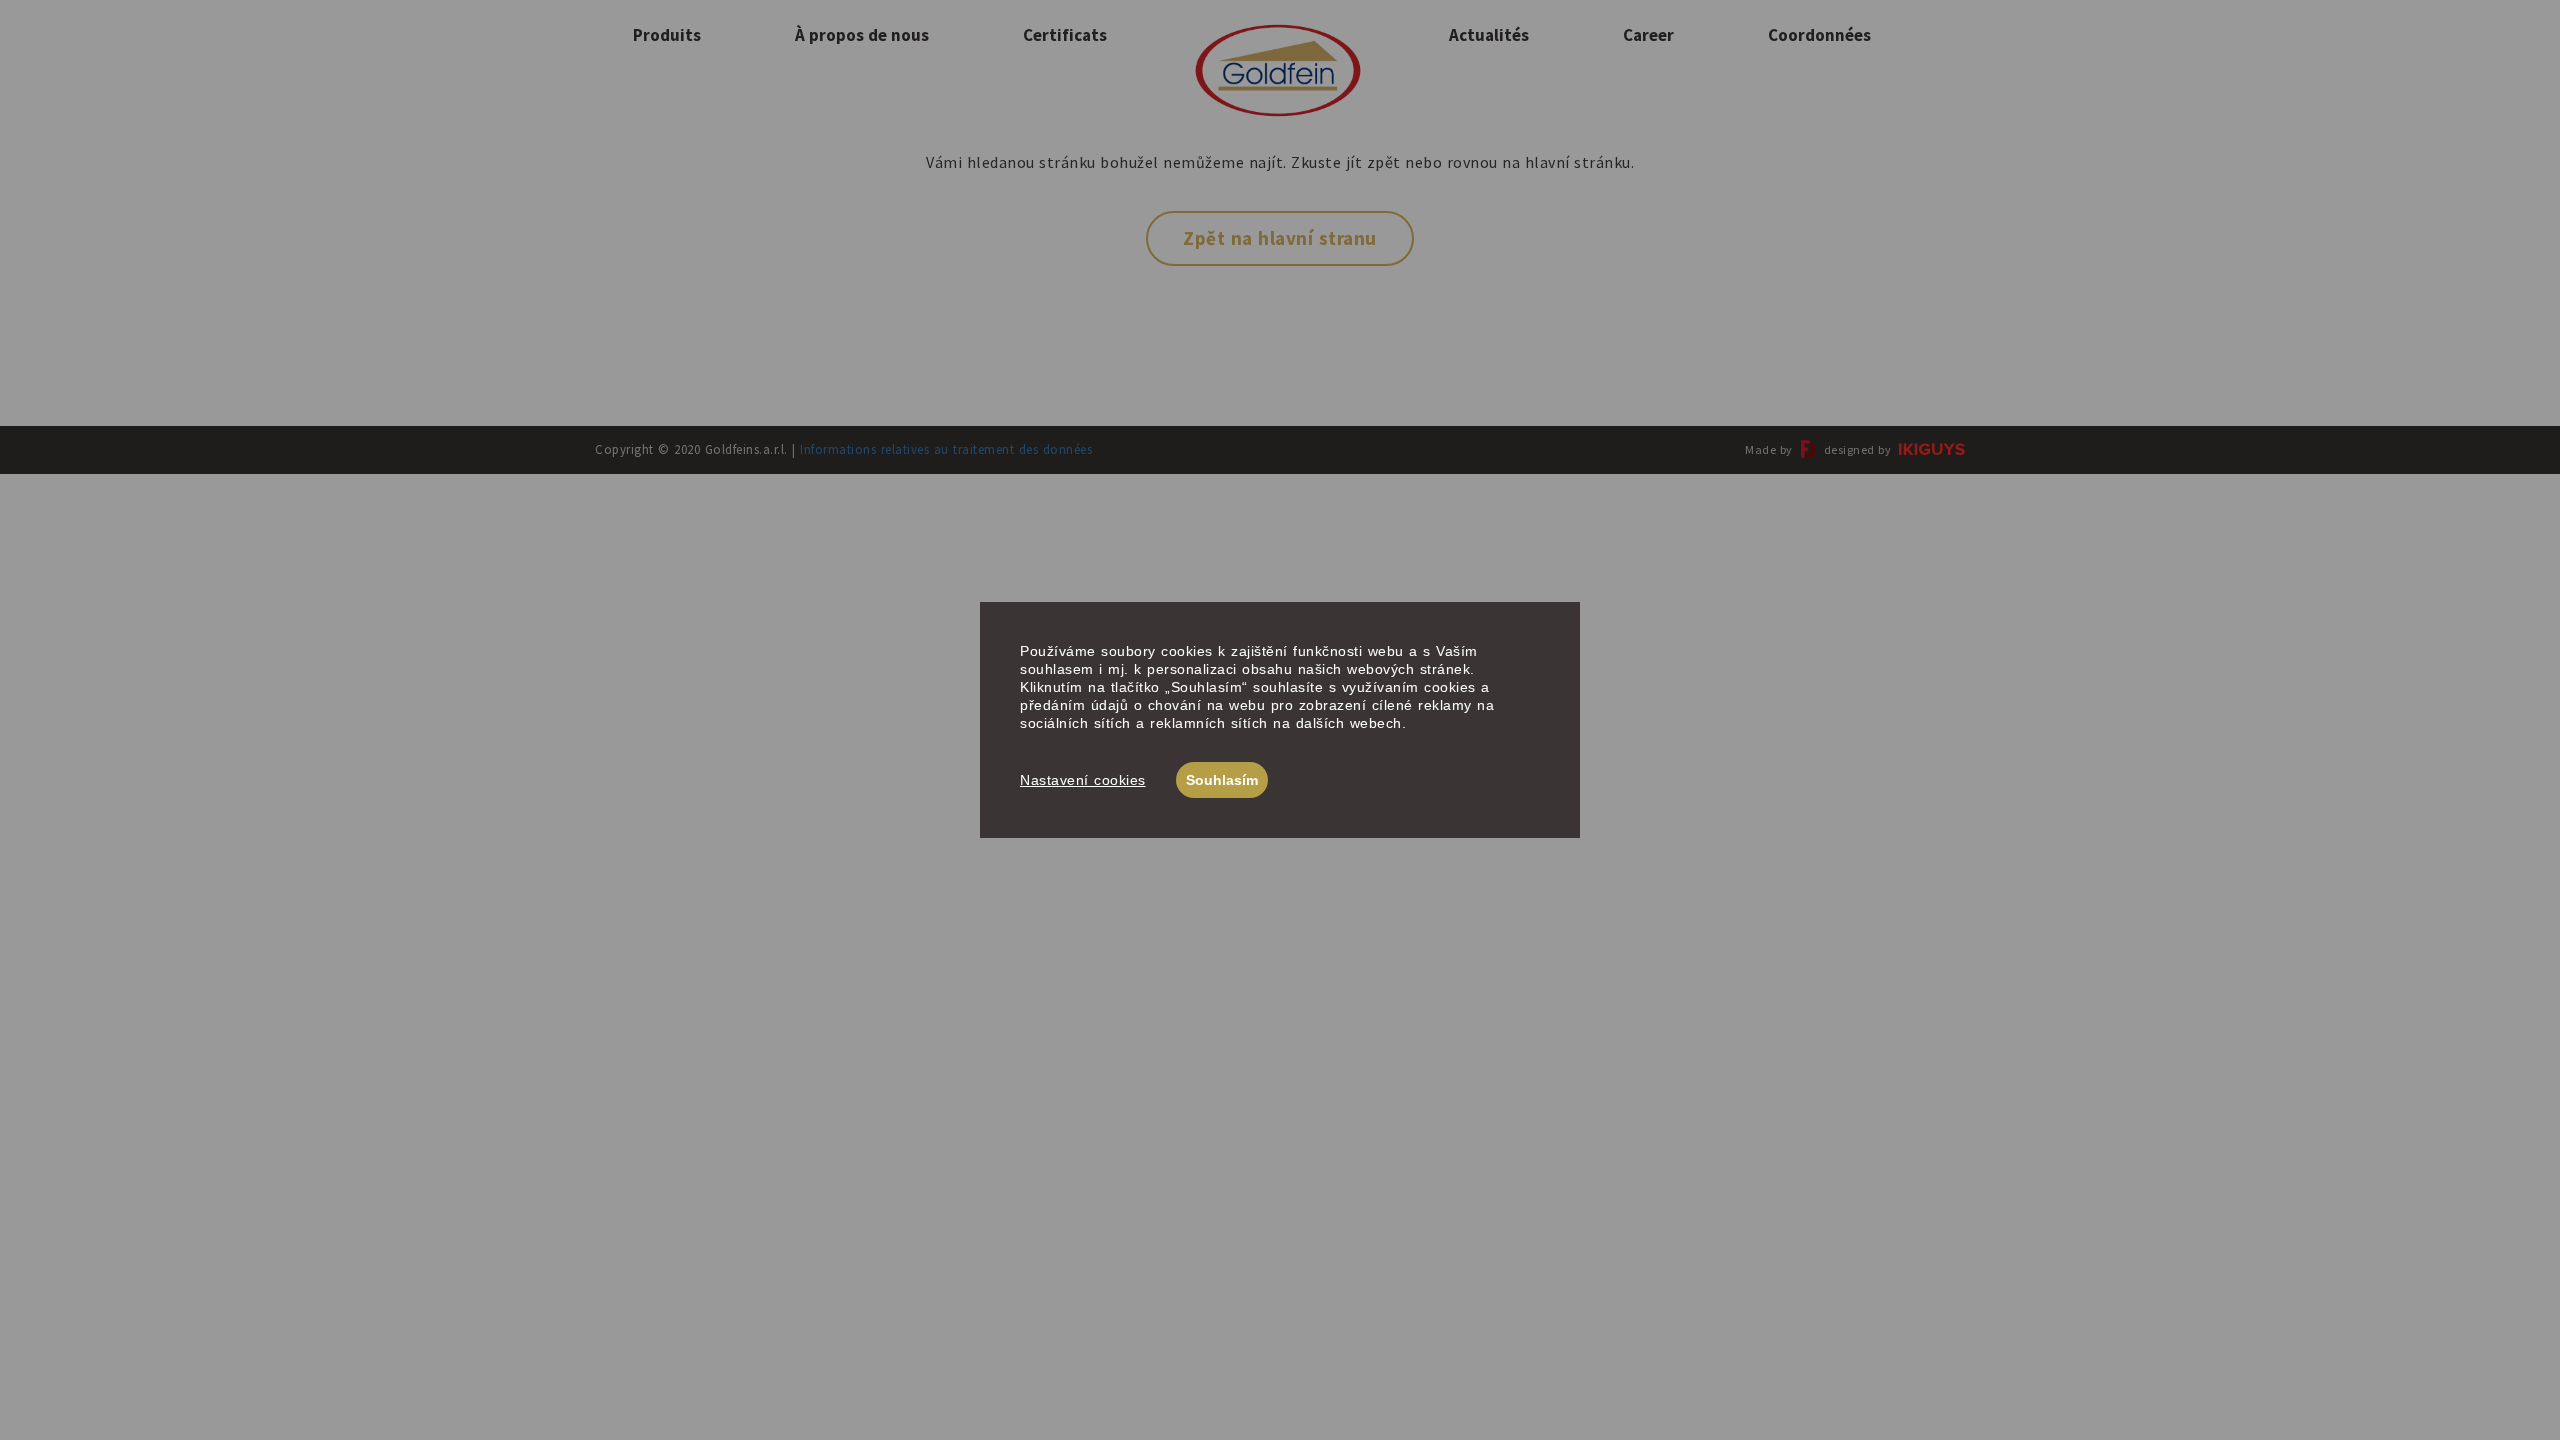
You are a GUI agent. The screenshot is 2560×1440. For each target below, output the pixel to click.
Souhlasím (1222, 780)
